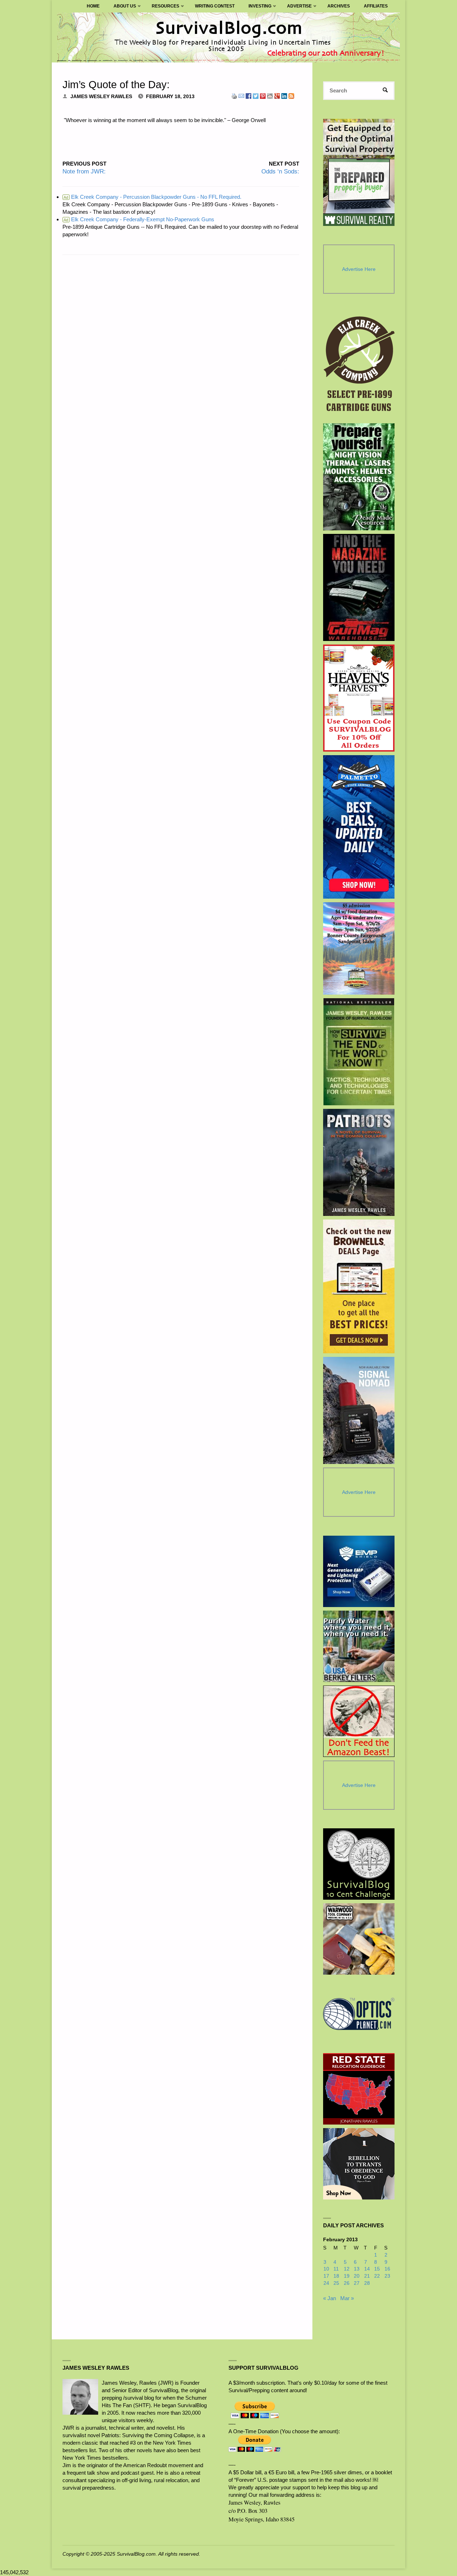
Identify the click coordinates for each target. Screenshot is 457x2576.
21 (367, 2276)
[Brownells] (359, 1286)
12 (347, 2269)
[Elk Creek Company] (359, 366)
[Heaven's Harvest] (359, 698)
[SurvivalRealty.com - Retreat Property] (359, 172)
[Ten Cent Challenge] (359, 1864)
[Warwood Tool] (359, 1939)
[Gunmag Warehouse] (359, 587)
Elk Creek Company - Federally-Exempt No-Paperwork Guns (139, 219)
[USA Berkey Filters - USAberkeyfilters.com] (359, 1646)
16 (387, 2269)
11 (336, 2269)
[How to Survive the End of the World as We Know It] (359, 1052)
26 (347, 2283)
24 (326, 2283)
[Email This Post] (241, 95)
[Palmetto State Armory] (359, 827)
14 (367, 2269)
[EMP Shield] (359, 1571)
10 (326, 2269)
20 (357, 2276)
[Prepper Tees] (359, 2164)
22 (377, 2276)
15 (377, 2269)
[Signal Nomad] (359, 1410)
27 (357, 2283)
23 (387, 2276)
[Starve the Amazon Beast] (359, 1721)
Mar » (347, 2298)
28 (367, 2283)
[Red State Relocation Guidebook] (359, 2089)
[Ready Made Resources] (359, 477)
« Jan (330, 2298)
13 (357, 2269)
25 (336, 2283)
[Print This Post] (234, 95)
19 (347, 2276)
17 (326, 2276)
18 (336, 2276)
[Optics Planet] (359, 2014)
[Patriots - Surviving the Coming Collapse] (359, 1162)
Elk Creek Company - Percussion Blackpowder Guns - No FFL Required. (152, 197)
